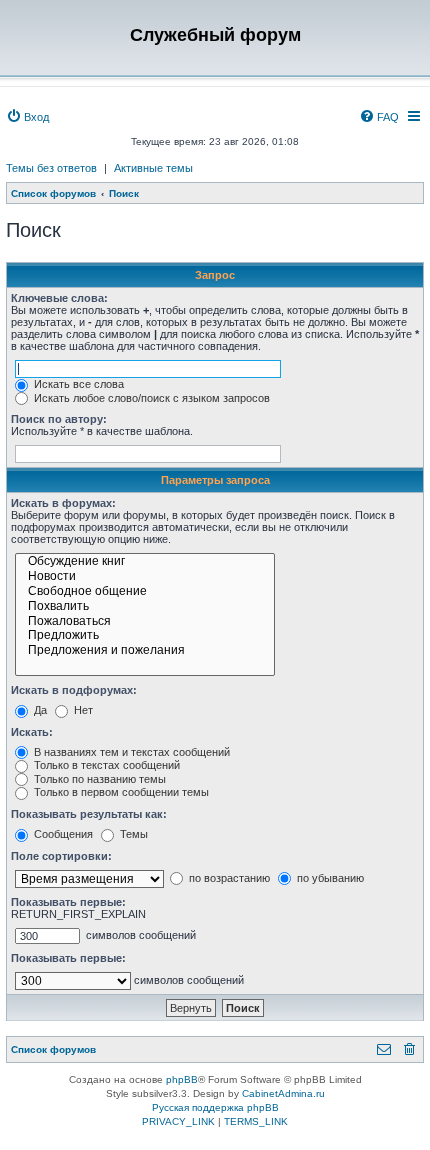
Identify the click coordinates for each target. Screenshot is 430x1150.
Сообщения (62, 834)
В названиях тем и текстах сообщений (130, 752)
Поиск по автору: (59, 419)
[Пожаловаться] (145, 622)
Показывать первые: (68, 902)
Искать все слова (77, 384)
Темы (132, 834)
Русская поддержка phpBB (215, 1107)
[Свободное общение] (145, 592)
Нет (82, 710)
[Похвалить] (145, 607)
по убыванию (329, 878)
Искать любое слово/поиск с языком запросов (150, 398)
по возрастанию (228, 878)
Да (39, 710)
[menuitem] (27, 117)
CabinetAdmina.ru (283, 1093)
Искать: (32, 732)
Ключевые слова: (59, 298)
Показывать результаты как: (89, 814)
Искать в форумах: (63, 503)
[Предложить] (145, 636)
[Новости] (145, 577)
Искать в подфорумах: (74, 690)
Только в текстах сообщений (105, 765)
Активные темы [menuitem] (153, 168)
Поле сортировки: (61, 856)
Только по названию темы (98, 779)
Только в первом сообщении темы (120, 792)
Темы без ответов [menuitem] (51, 168)
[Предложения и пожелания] (145, 651)
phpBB (182, 1079)
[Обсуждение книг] (145, 562)
